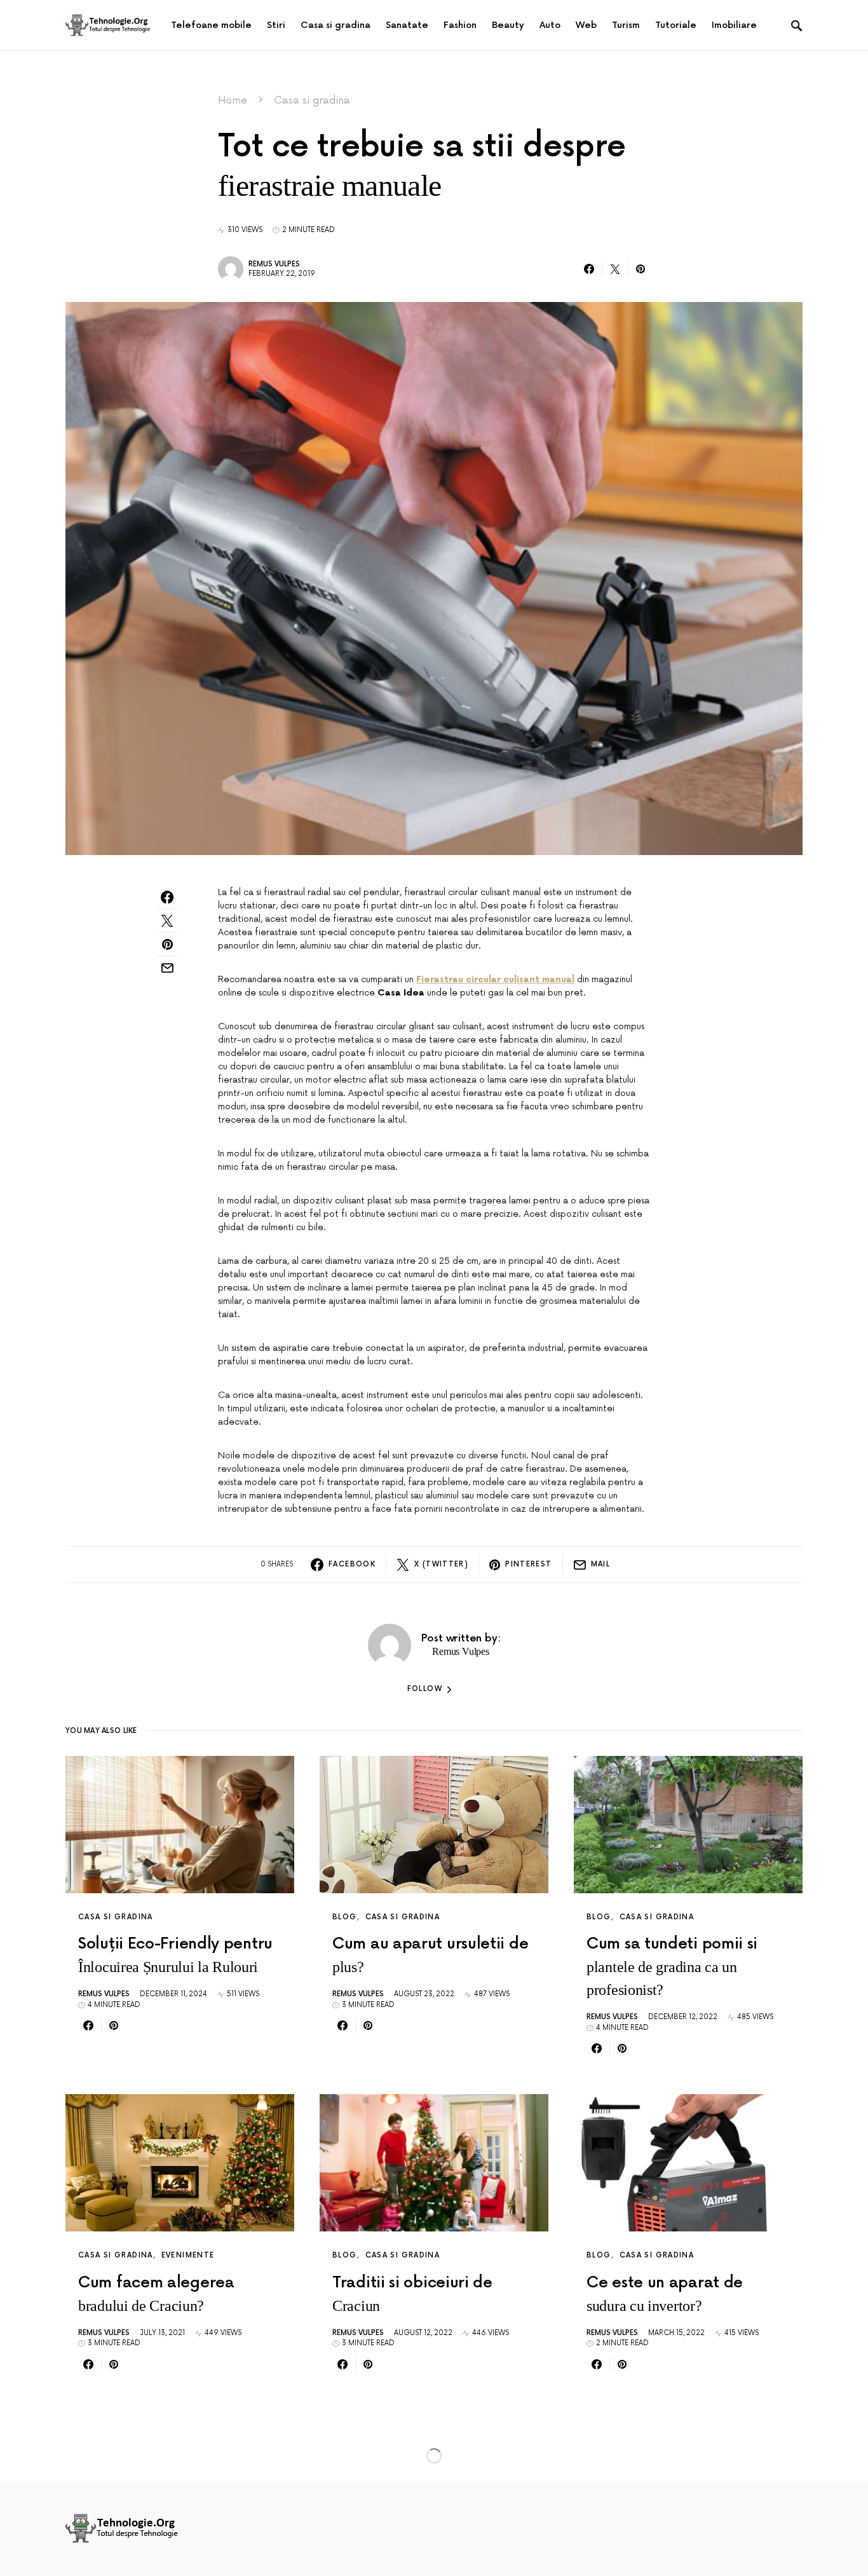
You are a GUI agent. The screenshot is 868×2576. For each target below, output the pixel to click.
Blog (345, 1917)
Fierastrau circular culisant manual (495, 979)
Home (233, 100)
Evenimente (188, 2255)
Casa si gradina (312, 100)
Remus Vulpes (274, 264)
